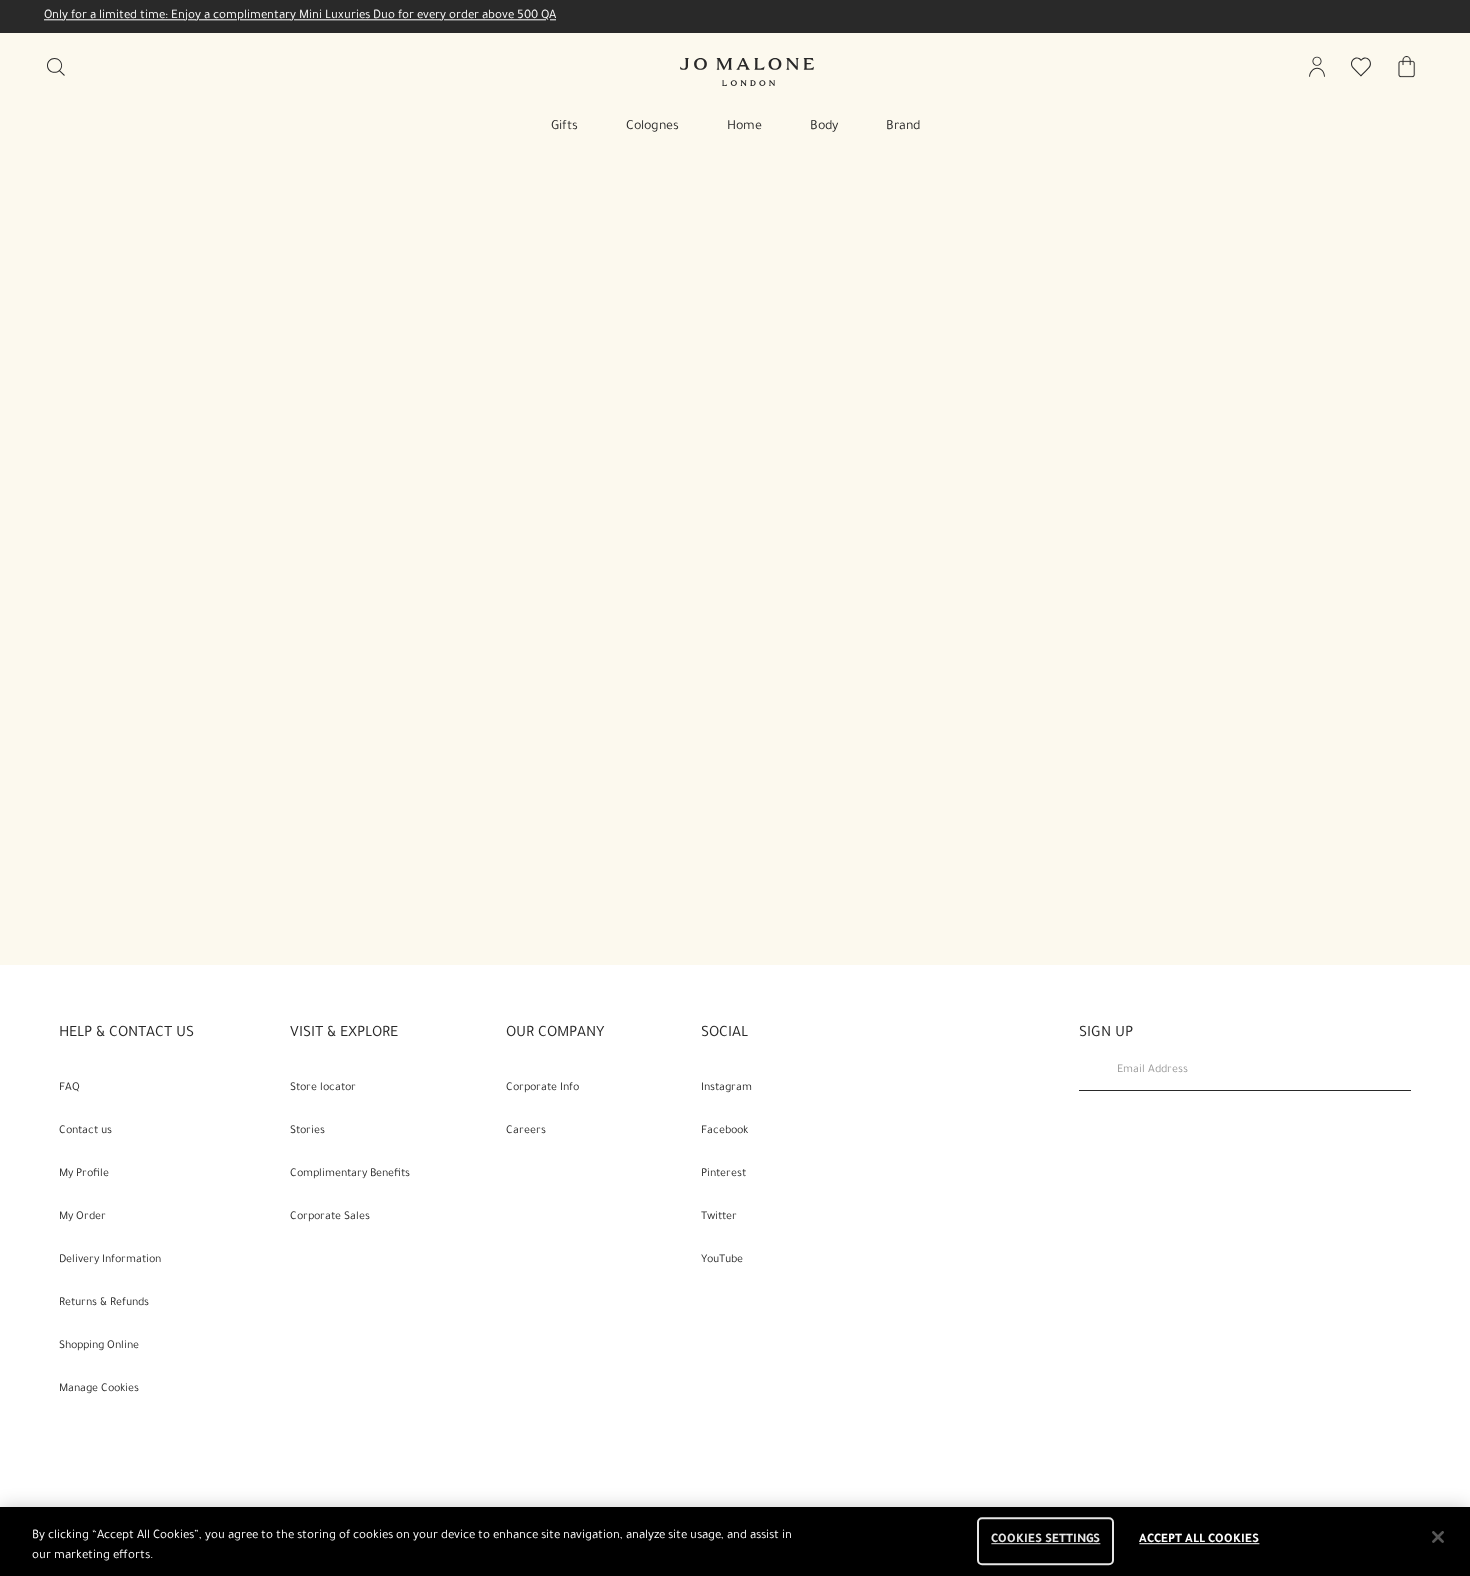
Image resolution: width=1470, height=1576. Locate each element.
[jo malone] (747, 72)
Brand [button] (903, 127)
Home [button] (744, 127)
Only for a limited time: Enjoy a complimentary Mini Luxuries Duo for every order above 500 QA (300, 16)
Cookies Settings (1045, 1541)
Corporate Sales (330, 1217)
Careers (526, 1131)
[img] (1317, 67)
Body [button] (824, 127)
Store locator (323, 1088)
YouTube (722, 1260)
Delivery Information (110, 1260)
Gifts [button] (564, 127)
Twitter (719, 1217)
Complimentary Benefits (350, 1174)
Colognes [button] (652, 127)
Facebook (724, 1131)
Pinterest (723, 1174)
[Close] (1438, 1537)
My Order (82, 1217)
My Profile (84, 1174)
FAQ (69, 1088)
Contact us (85, 1131)
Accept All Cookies (1199, 1541)
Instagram (726, 1088)
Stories (307, 1131)
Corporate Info (542, 1088)
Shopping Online (99, 1346)
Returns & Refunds (104, 1303)
